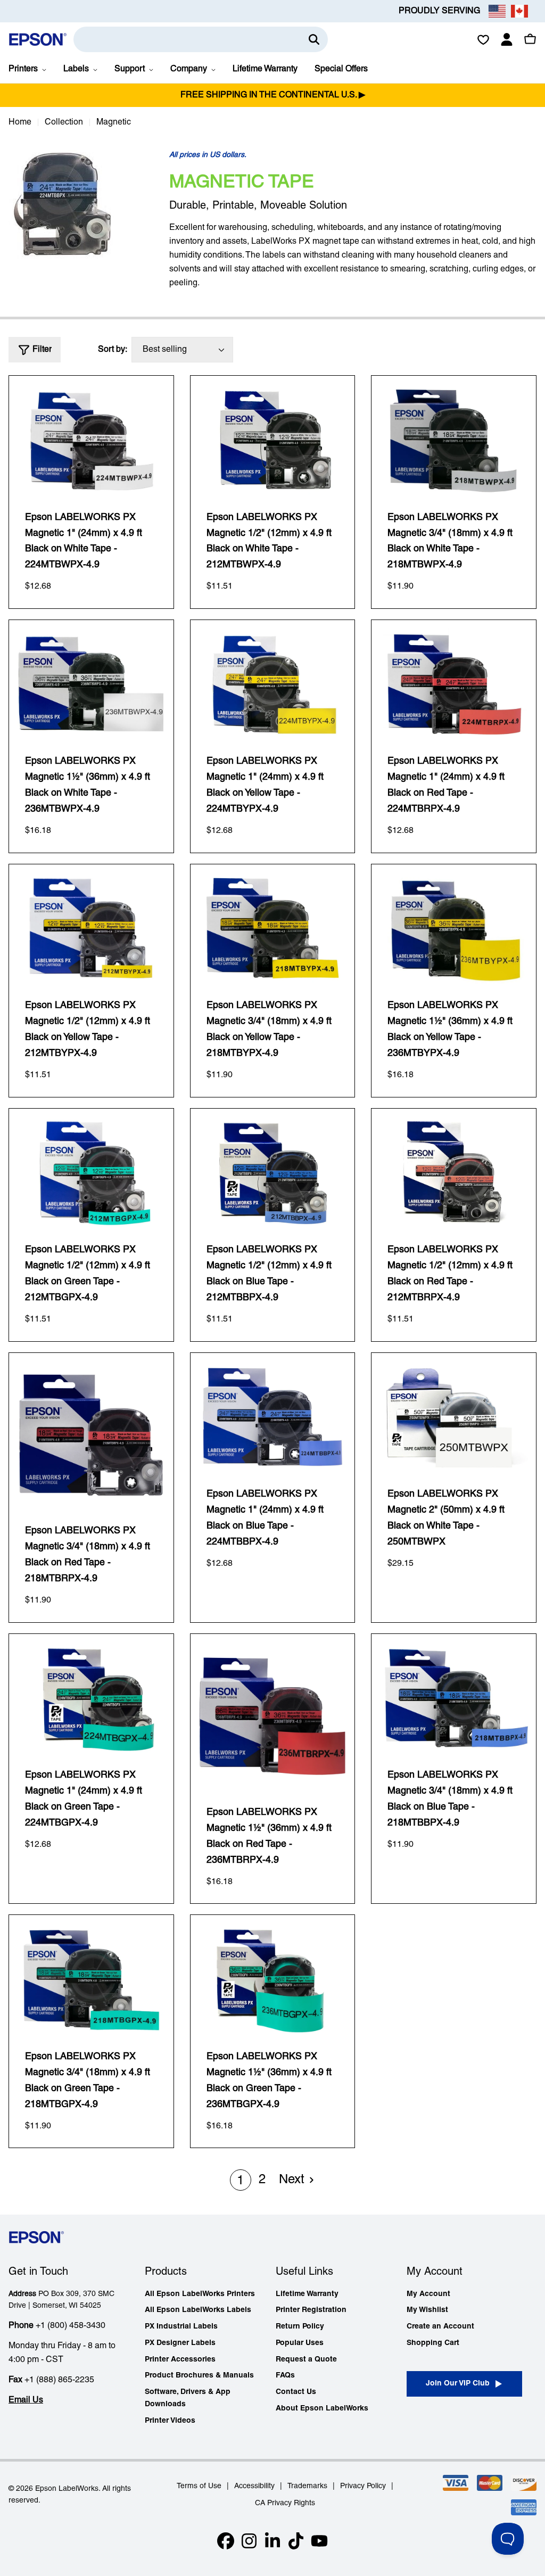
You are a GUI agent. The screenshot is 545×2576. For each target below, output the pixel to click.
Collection (64, 122)
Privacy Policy (363, 2486)
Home (20, 122)
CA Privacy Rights (285, 2503)
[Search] (314, 39)
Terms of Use (199, 2486)
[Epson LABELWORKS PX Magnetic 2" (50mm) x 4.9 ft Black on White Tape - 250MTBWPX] (454, 1417)
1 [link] (240, 2181)
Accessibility (254, 2486)
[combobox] (201, 39)
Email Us (26, 2400)
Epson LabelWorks (67, 2489)
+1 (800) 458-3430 (71, 2326)
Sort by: (113, 350)
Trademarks (307, 2486)
